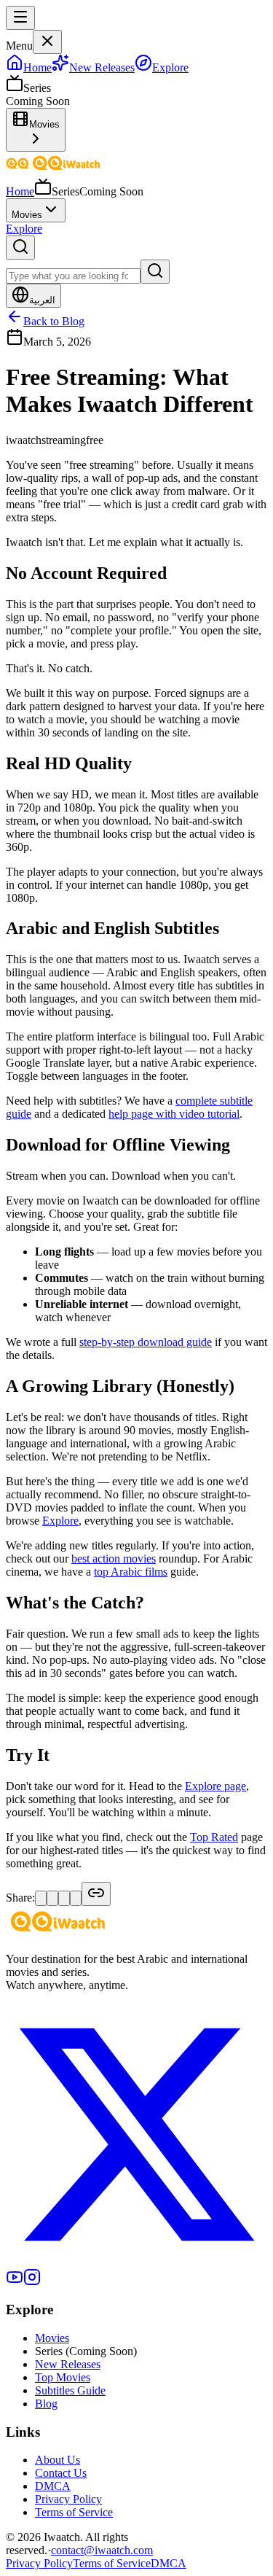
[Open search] (20, 248)
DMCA (53, 2486)
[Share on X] (41, 1898)
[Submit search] (155, 272)
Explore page (215, 1786)
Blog (46, 2404)
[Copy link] (96, 1894)
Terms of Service (74, 2512)
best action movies (114, 1559)
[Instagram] (32, 2282)
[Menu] (20, 18)
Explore (24, 229)
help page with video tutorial (174, 1114)
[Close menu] (47, 42)
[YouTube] (15, 2282)
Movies (27, 215)
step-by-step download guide (146, 1342)
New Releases (68, 2364)
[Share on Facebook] (52, 1898)
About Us (58, 2460)
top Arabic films (131, 1572)
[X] (136, 2261)
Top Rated (214, 1837)
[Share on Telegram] (76, 1898)
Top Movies (63, 2377)
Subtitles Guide (70, 2390)
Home (20, 191)
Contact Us (61, 2473)
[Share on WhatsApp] (64, 1898)
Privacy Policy (68, 2499)
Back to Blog (54, 321)
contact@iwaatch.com (102, 2550)
